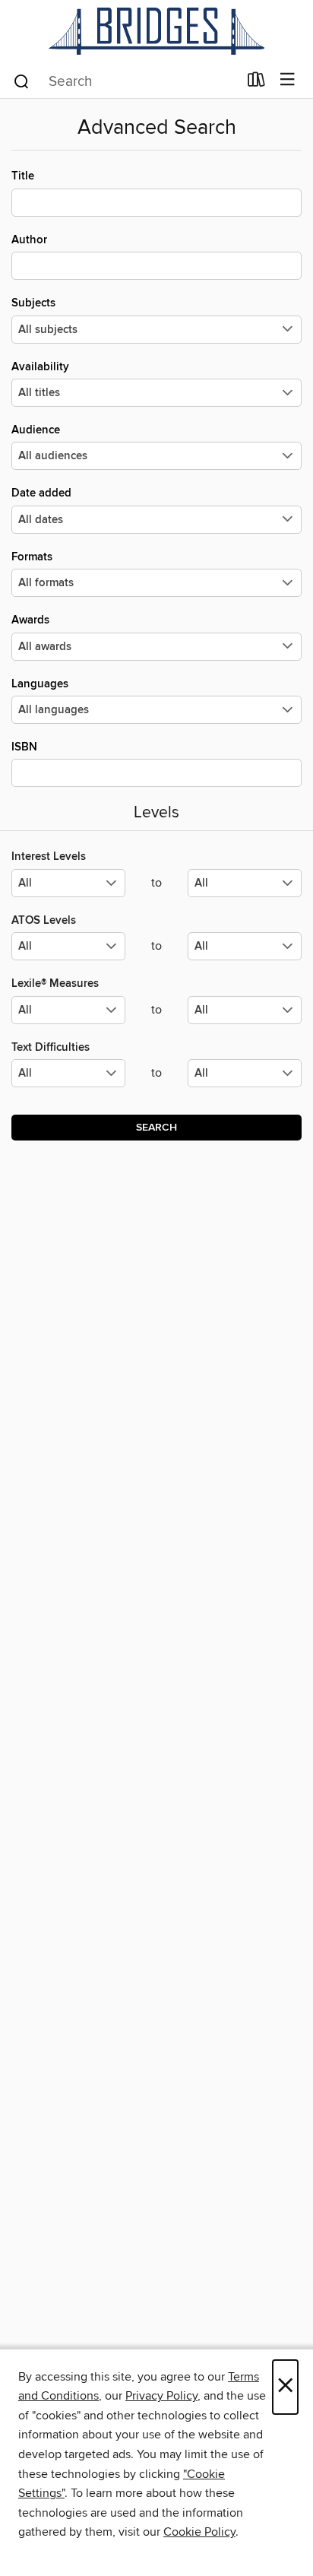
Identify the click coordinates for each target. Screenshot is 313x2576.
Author (29, 240)
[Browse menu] (288, 80)
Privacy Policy (161, 2396)
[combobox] (125, 81)
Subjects (33, 303)
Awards (30, 620)
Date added (41, 493)
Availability (40, 367)
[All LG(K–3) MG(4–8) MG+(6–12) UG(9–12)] (68, 889)
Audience (36, 430)
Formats (32, 557)
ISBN (24, 747)
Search (156, 1128)
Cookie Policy (199, 2532)
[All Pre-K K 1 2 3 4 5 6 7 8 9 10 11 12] (68, 1079)
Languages (40, 684)
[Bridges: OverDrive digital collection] (156, 31)
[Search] (22, 81)
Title (23, 176)
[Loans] (256, 83)
